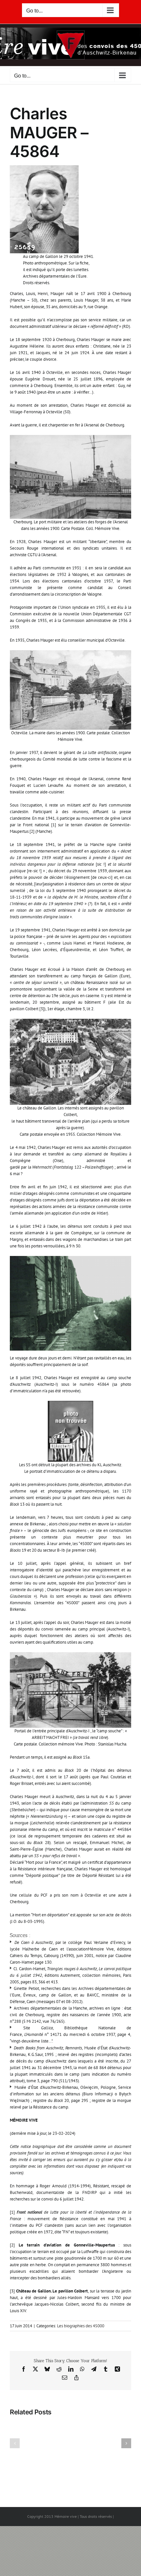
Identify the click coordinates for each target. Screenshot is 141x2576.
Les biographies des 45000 (81, 2326)
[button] (15, 2443)
